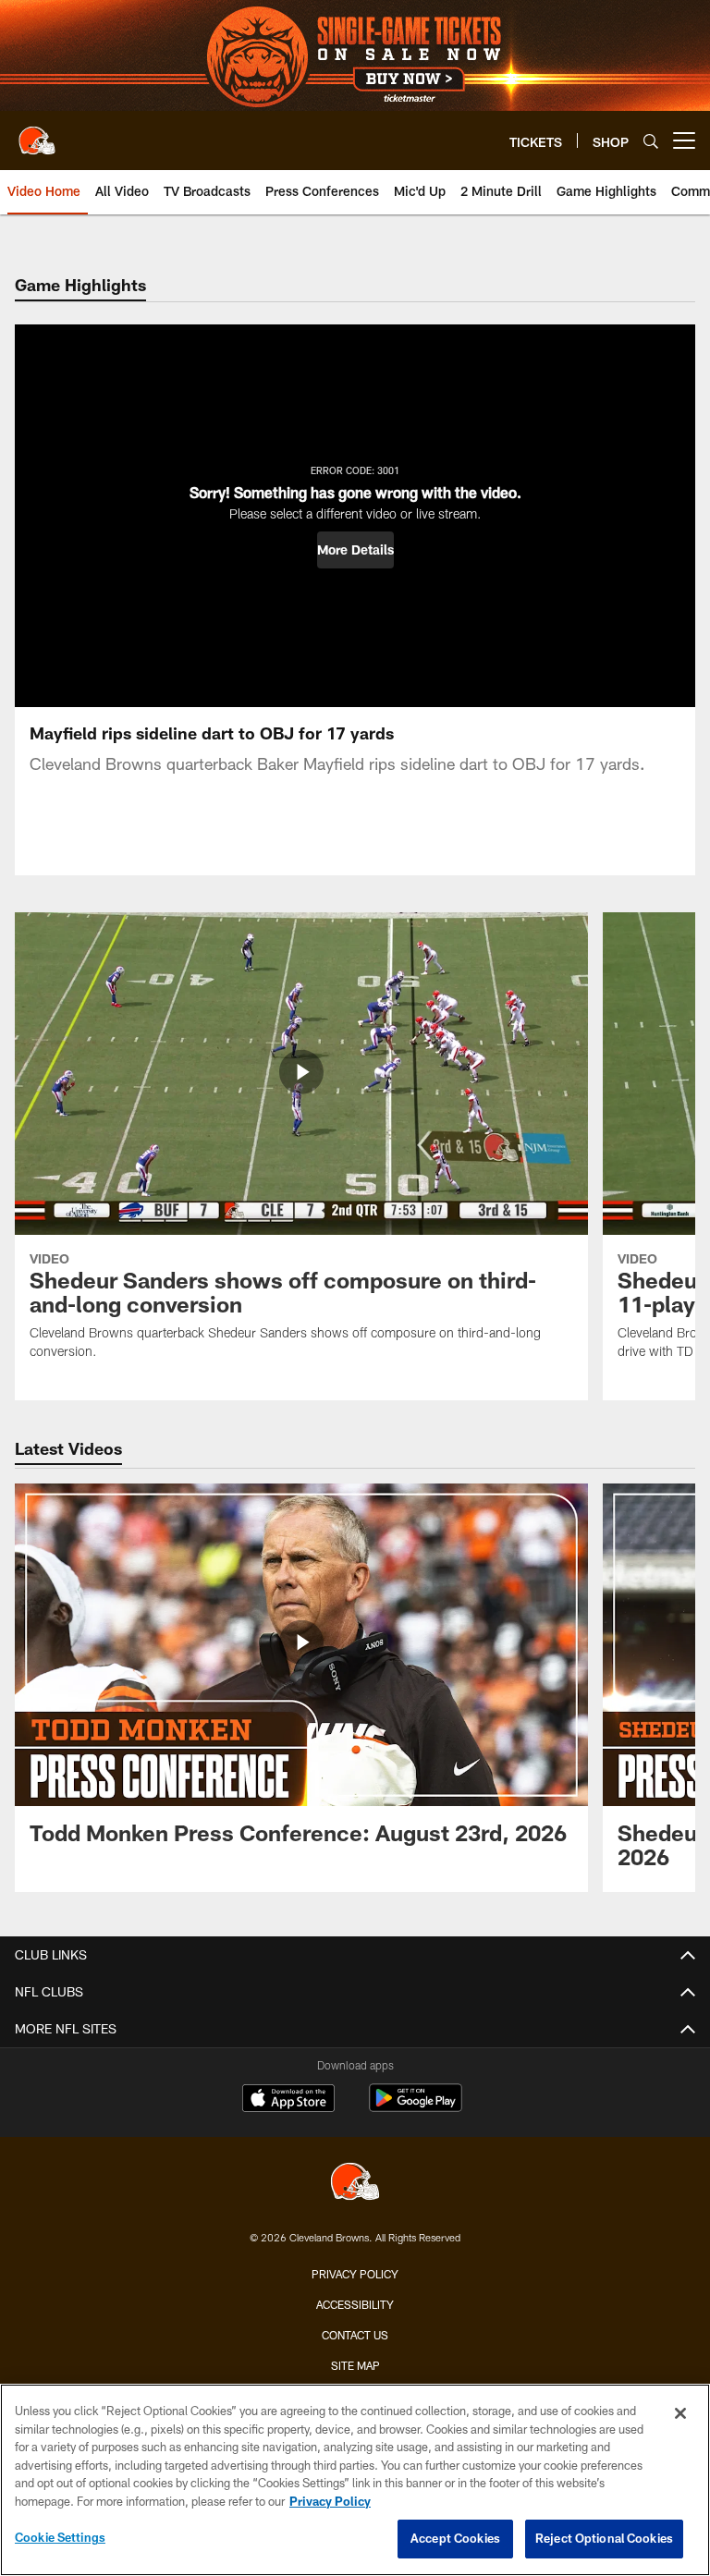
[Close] (680, 2413)
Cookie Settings (60, 2537)
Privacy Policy (355, 2274)
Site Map (355, 2365)
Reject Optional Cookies (604, 2538)
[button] (355, 550)
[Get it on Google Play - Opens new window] (416, 2107)
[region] (355, 2480)
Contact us (355, 2335)
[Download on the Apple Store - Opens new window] (288, 2100)
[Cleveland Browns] (355, 2184)
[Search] (651, 141)
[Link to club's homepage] (37, 133)
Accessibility (355, 2304)
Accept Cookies (455, 2538)
